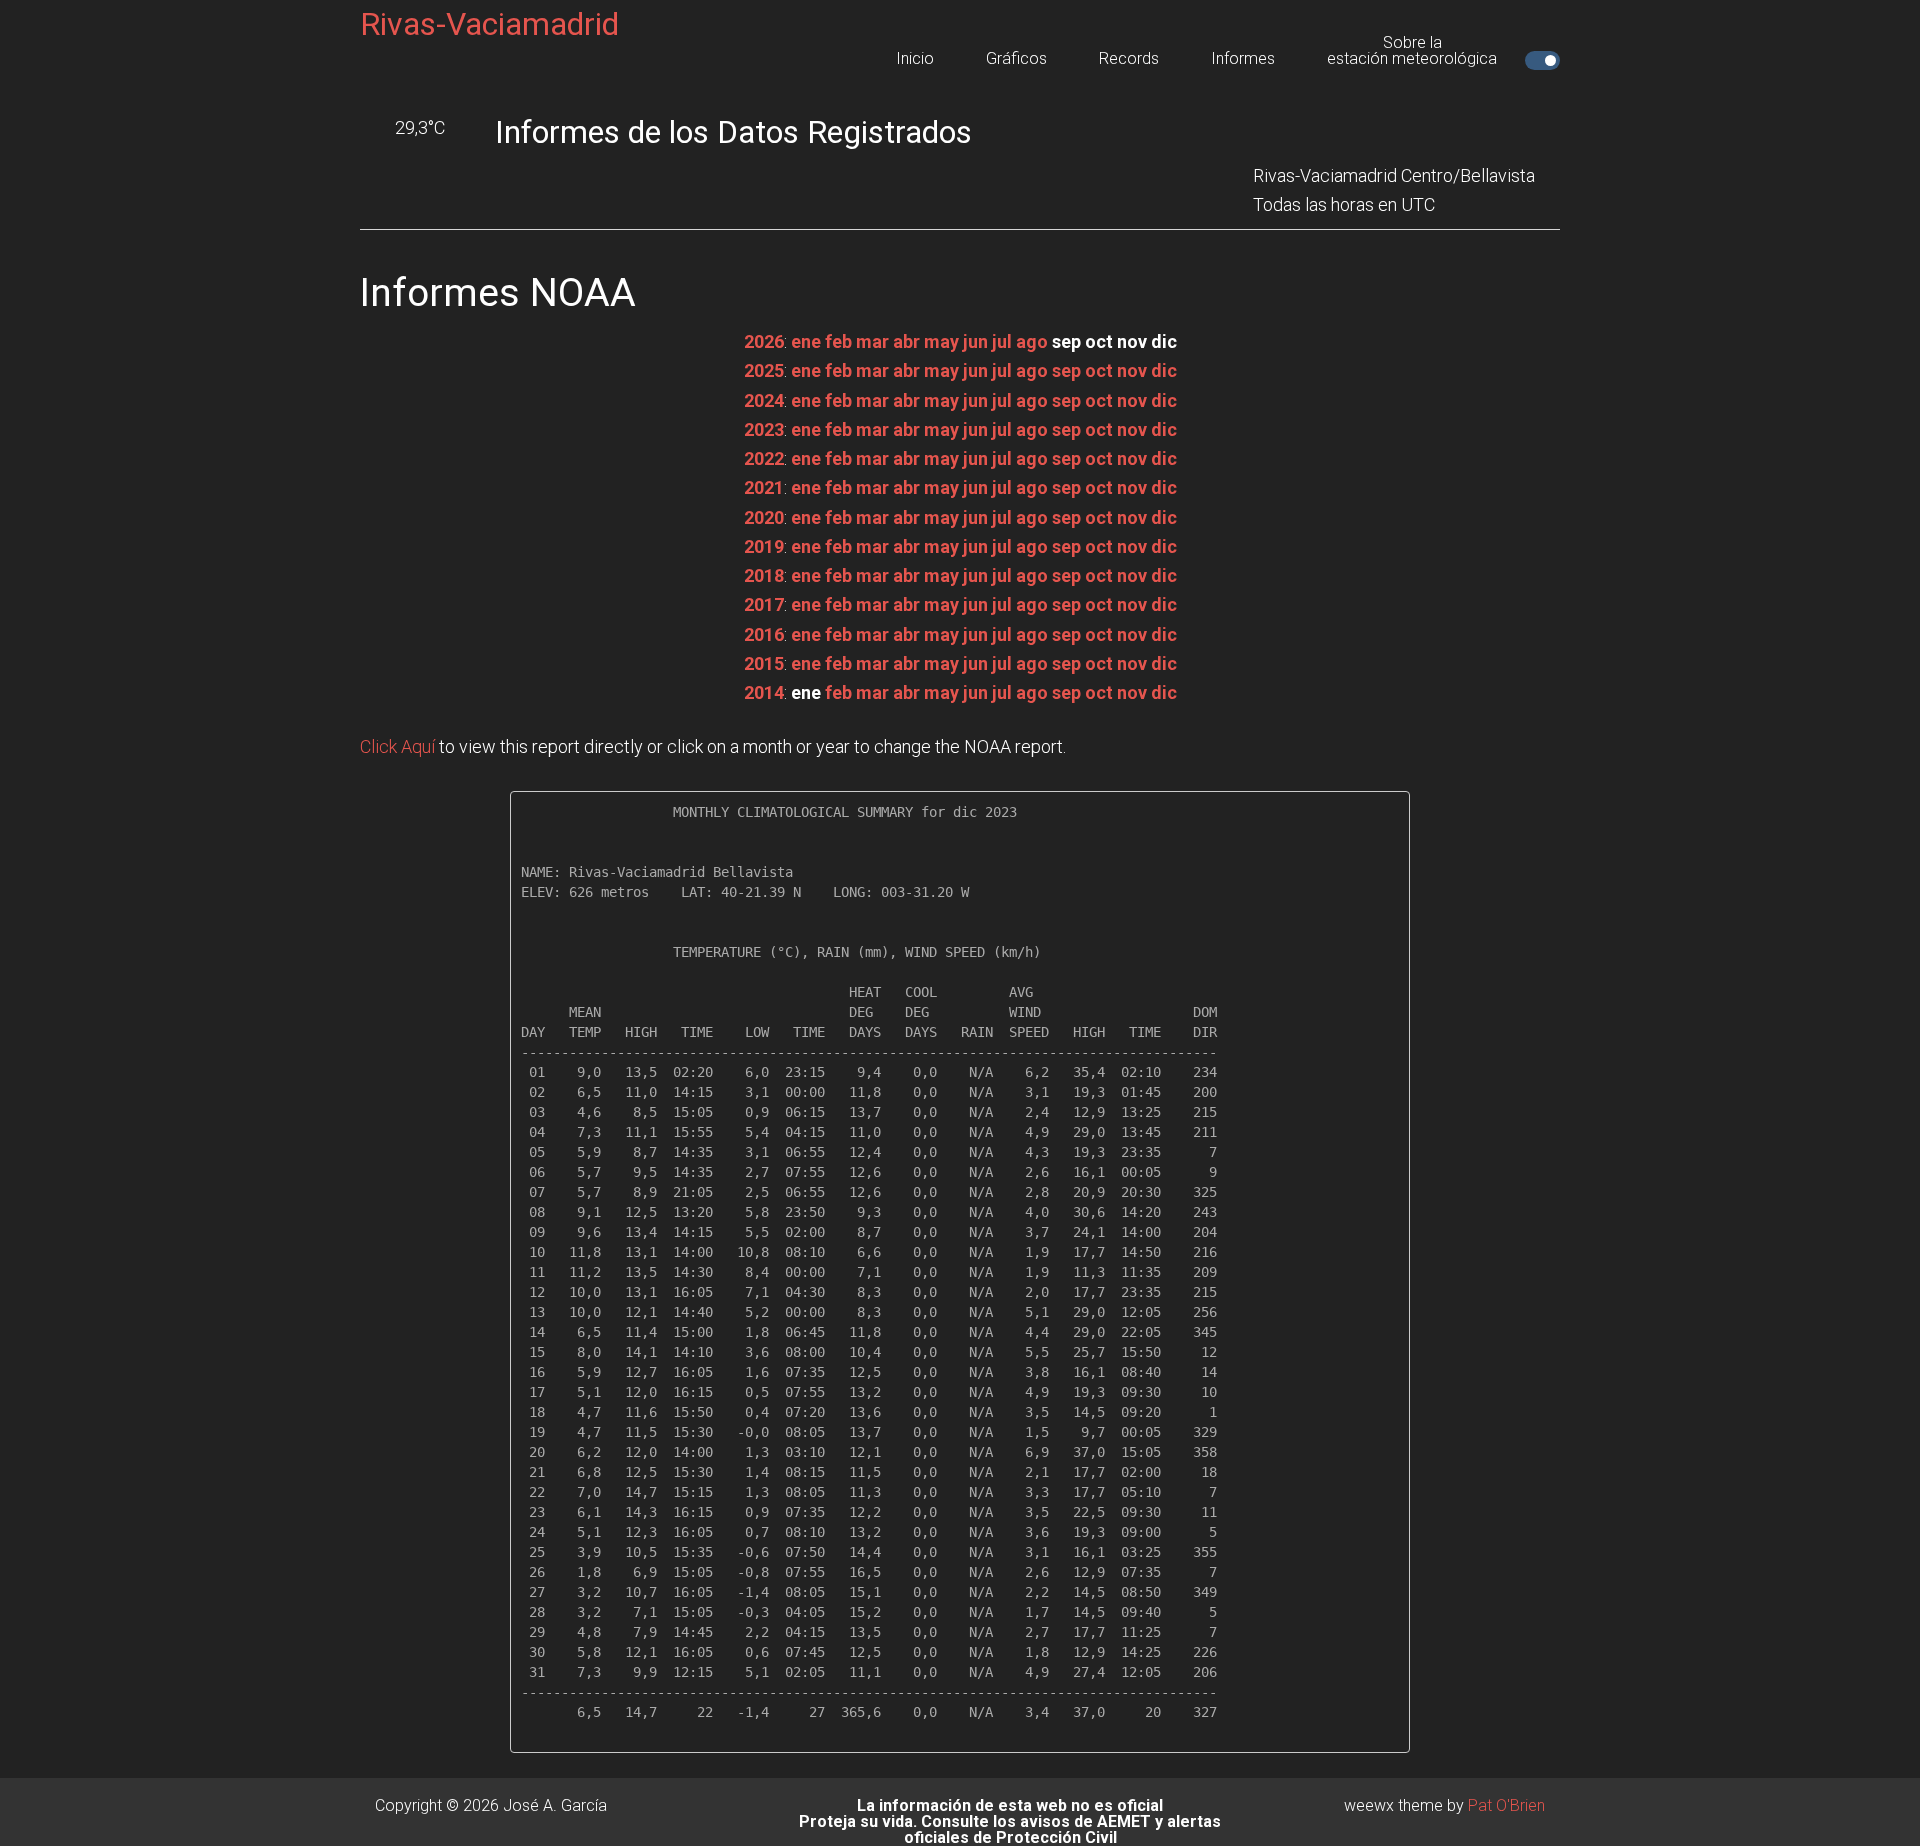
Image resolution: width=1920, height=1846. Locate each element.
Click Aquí (397, 746)
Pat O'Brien (1506, 1805)
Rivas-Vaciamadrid (489, 24)
